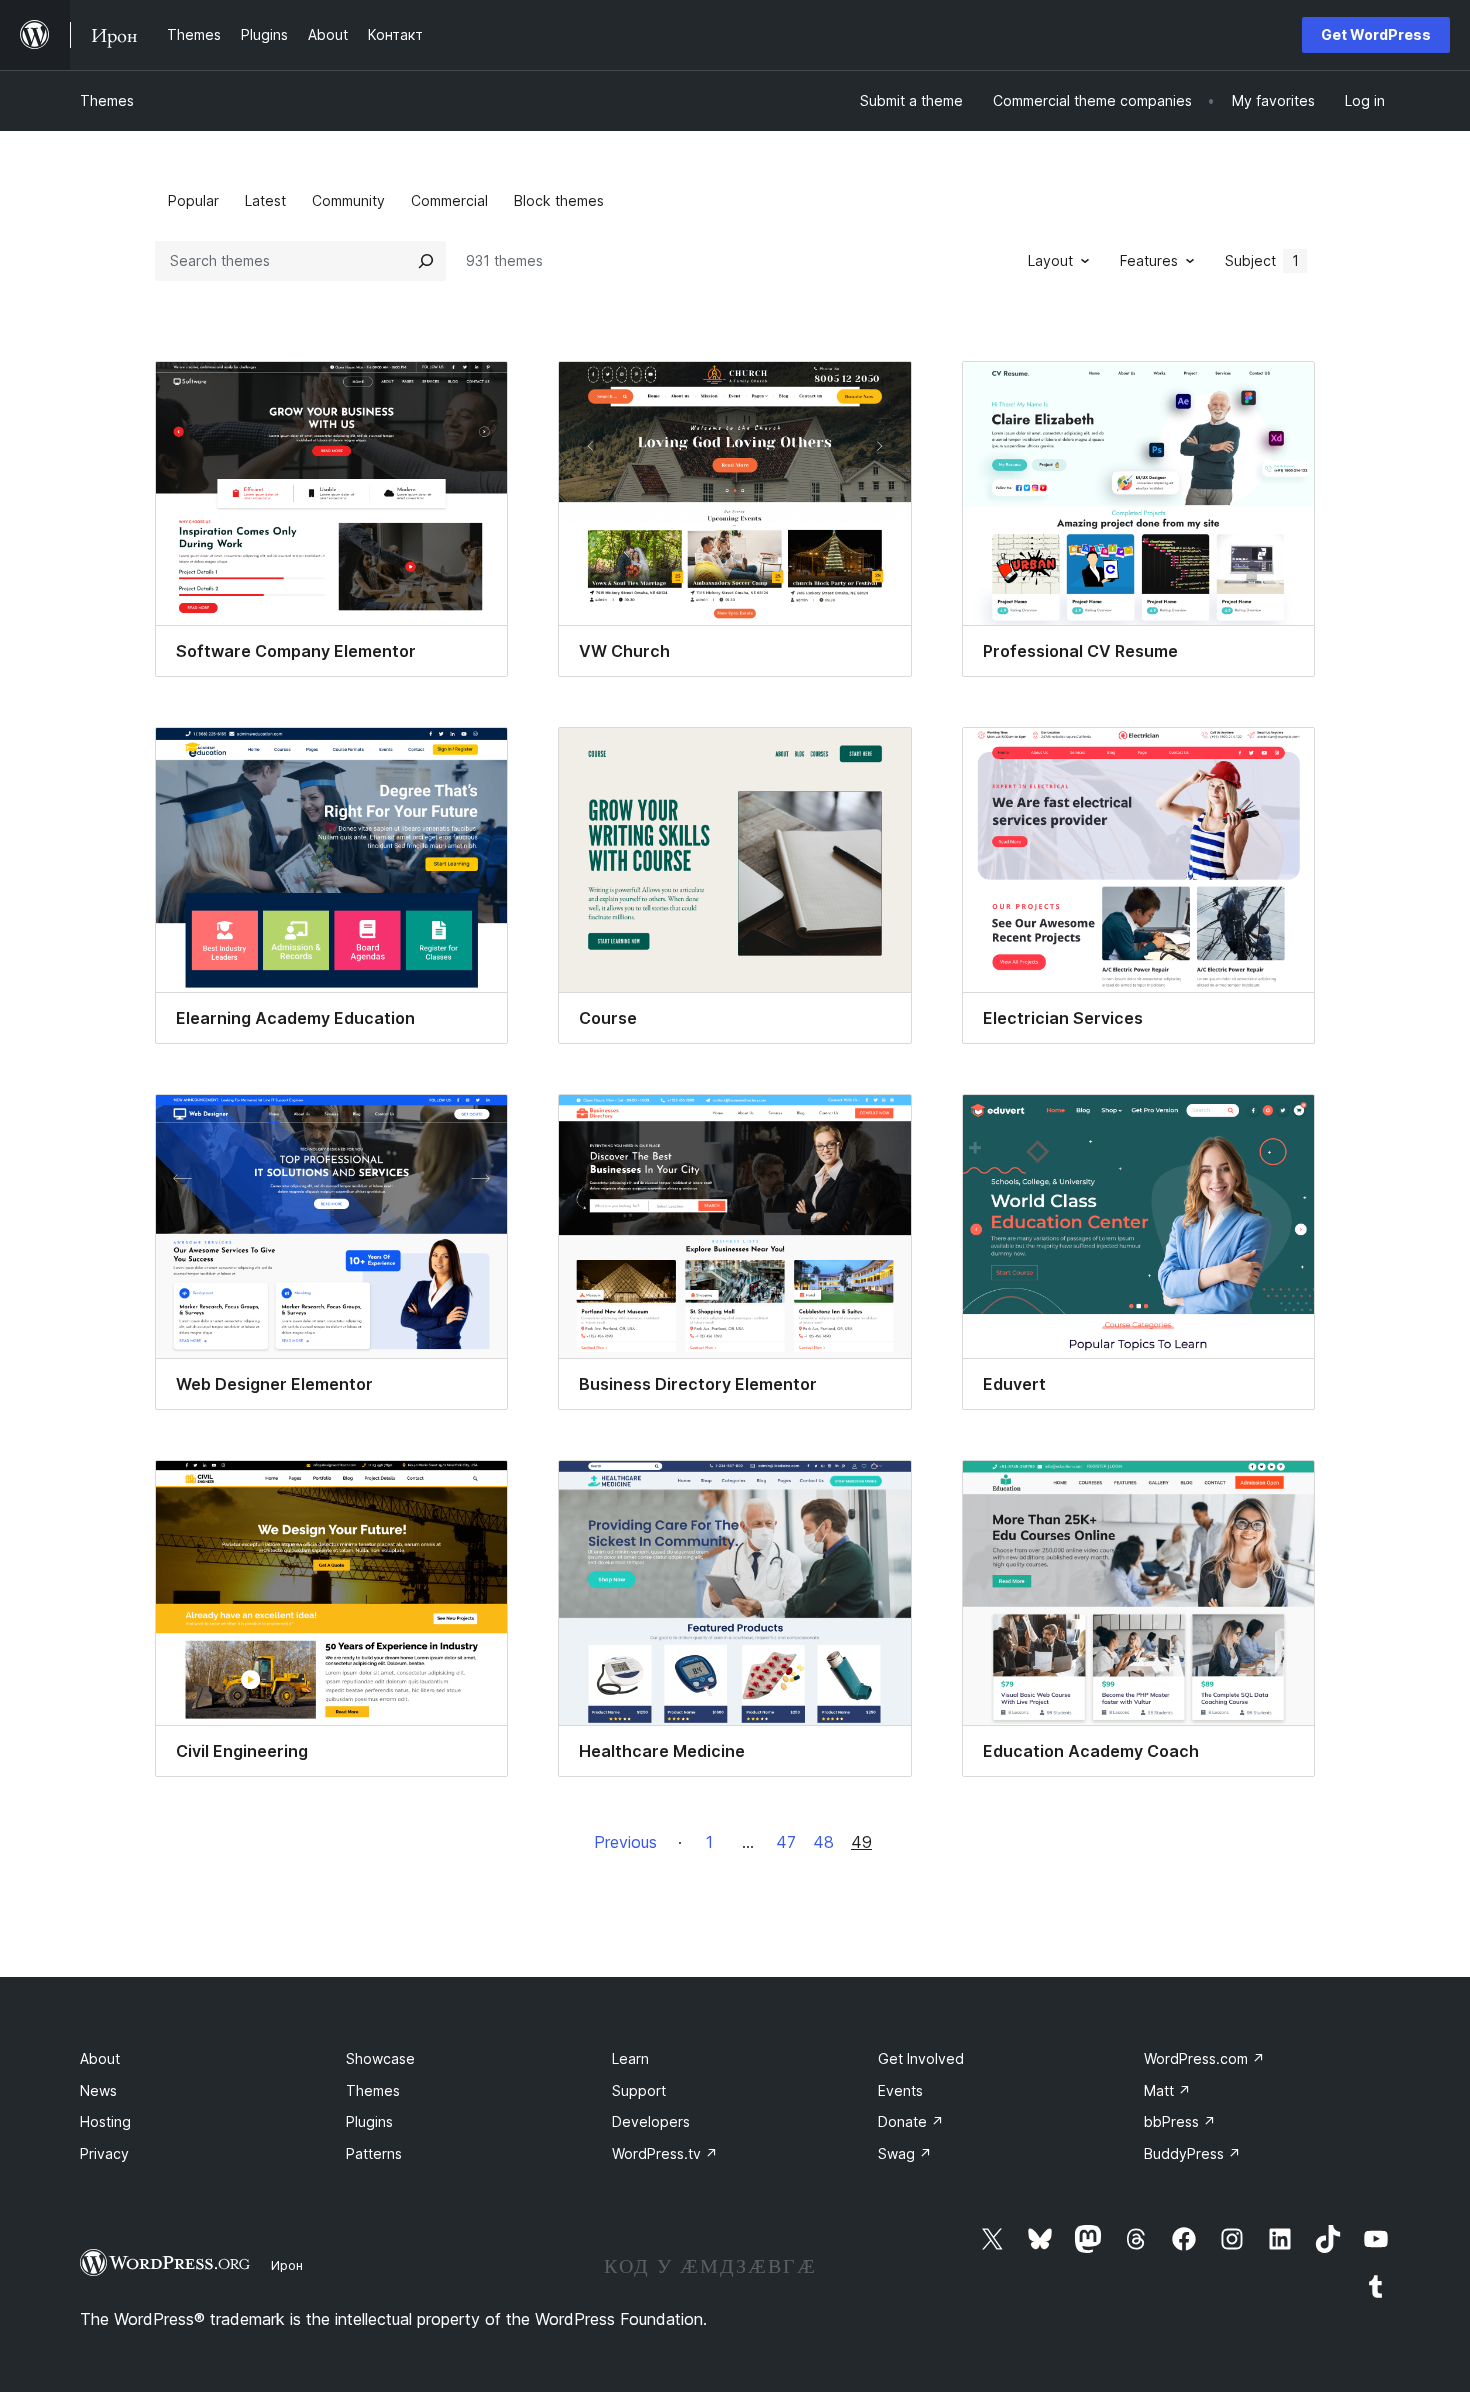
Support (639, 2090)
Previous (625, 1842)
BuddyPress (1192, 2153)
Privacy (104, 2153)
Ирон (287, 2265)
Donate (911, 2121)
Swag (905, 2153)
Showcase (380, 2058)
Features (1149, 260)
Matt (1167, 2090)
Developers (651, 2121)
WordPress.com (1204, 2058)
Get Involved (921, 2058)
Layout (1050, 260)
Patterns (374, 2153)
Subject (1262, 260)
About (100, 2058)
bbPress (1180, 2121)
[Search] (426, 261)
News (98, 2090)
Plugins (369, 2121)
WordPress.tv (665, 2153)
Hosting (105, 2121)
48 (823, 1842)
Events (900, 2090)
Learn (630, 2058)
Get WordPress (1376, 34)
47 (786, 1842)
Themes (107, 100)
